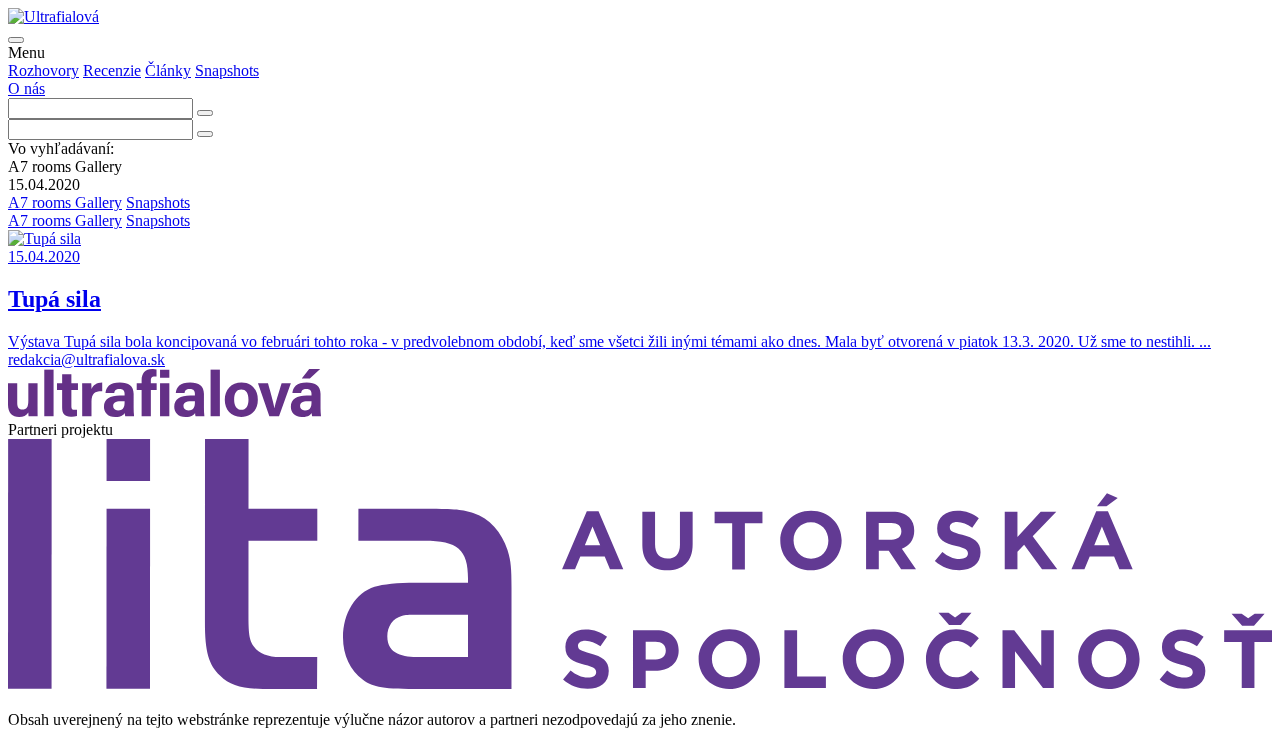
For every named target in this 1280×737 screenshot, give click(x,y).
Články (168, 70)
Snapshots (227, 70)
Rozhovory (43, 70)
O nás (26, 88)
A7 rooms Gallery (65, 202)
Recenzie (112, 70)
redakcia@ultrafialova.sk (86, 359)
